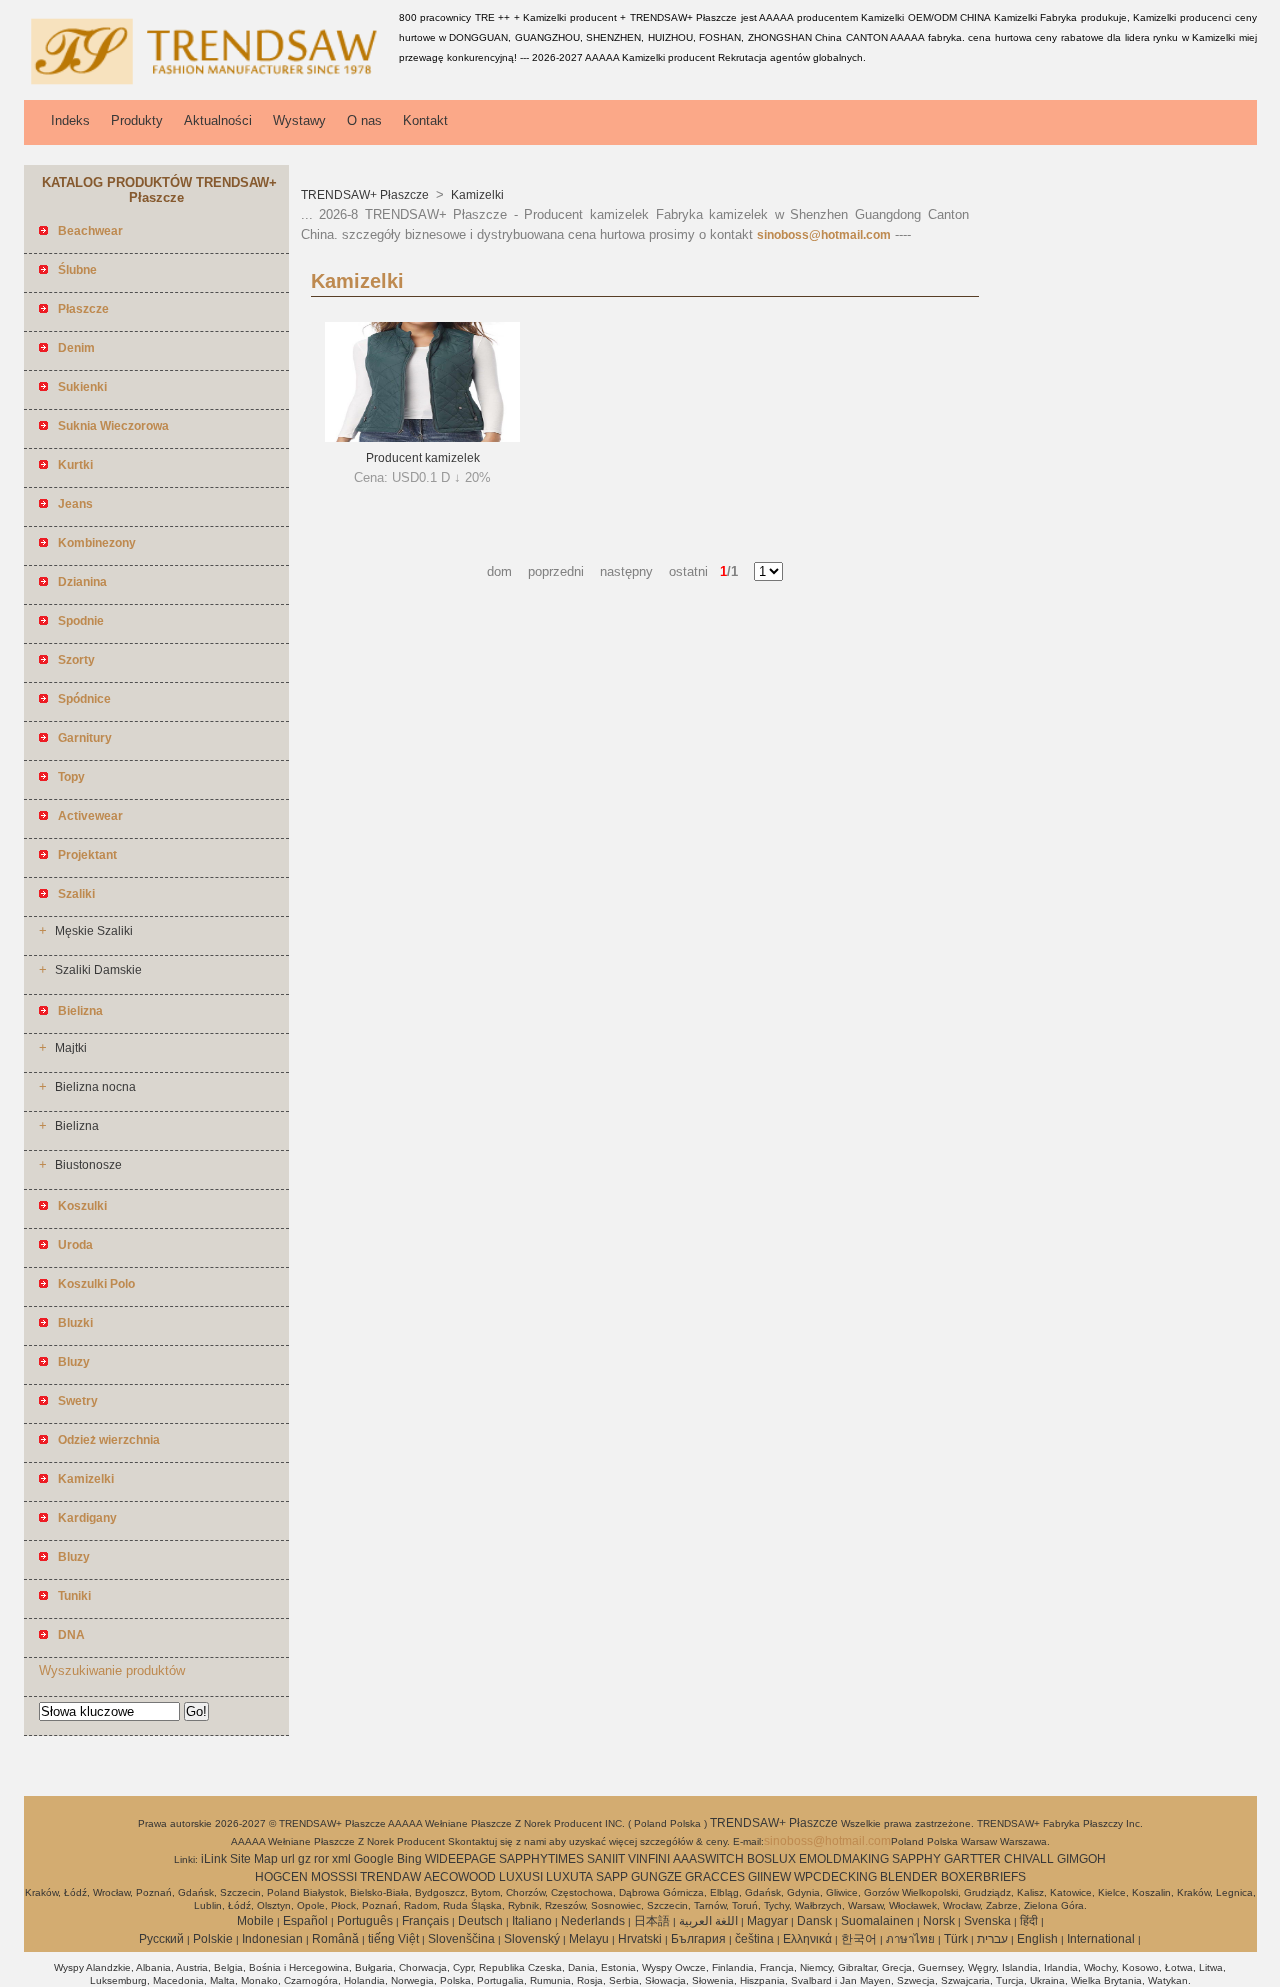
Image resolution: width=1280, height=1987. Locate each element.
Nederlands (593, 1921)
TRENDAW (390, 1877)
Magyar (767, 1921)
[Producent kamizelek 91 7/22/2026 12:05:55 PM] (422, 438)
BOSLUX (771, 1859)
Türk (956, 1939)
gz (304, 1859)
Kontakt (425, 120)
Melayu (589, 1939)
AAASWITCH (708, 1859)
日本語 (652, 1921)
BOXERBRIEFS (983, 1877)
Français (425, 1921)
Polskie (213, 1939)
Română (335, 1939)
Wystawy (299, 120)
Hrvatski (640, 1939)
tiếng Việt (393, 1939)
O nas (364, 120)
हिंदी (1029, 1921)
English (1037, 1939)
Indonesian (272, 1939)
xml (341, 1859)
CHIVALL (1029, 1859)
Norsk (939, 1921)
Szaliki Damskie (98, 970)
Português (365, 1921)
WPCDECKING (835, 1877)
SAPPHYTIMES (541, 1859)
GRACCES (715, 1877)
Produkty (137, 120)
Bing (409, 1859)
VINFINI (649, 1859)
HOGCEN (281, 1877)
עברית (992, 1939)
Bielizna (77, 1126)
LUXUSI (521, 1877)
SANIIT (606, 1859)
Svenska (987, 1921)
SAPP (612, 1877)
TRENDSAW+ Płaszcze (366, 195)
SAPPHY (916, 1859)
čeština (754, 1939)
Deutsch (480, 1921)
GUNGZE (656, 1877)
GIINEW (769, 1877)
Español (305, 1921)
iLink (214, 1859)
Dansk (814, 1921)
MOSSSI (334, 1877)
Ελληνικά (807, 1939)
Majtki (71, 1048)
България (698, 1939)
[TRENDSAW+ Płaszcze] (208, 85)
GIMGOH (1081, 1859)
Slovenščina (461, 1939)
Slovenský (532, 1939)
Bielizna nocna (95, 1087)
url (288, 1859)
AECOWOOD (460, 1877)
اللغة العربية (708, 1921)
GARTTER (972, 1859)
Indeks (70, 120)
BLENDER (909, 1877)
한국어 (859, 1939)
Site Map (254, 1859)
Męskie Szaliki (94, 931)
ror (321, 1859)
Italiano (532, 1921)
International (1101, 1939)
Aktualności (218, 120)
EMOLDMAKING (844, 1859)
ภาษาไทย (910, 1939)
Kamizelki (476, 195)
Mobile (255, 1921)
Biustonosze (88, 1165)
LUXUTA (569, 1877)
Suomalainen (877, 1921)
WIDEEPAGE (460, 1859)
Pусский (161, 1939)
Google (374, 1859)
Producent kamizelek (423, 458)
